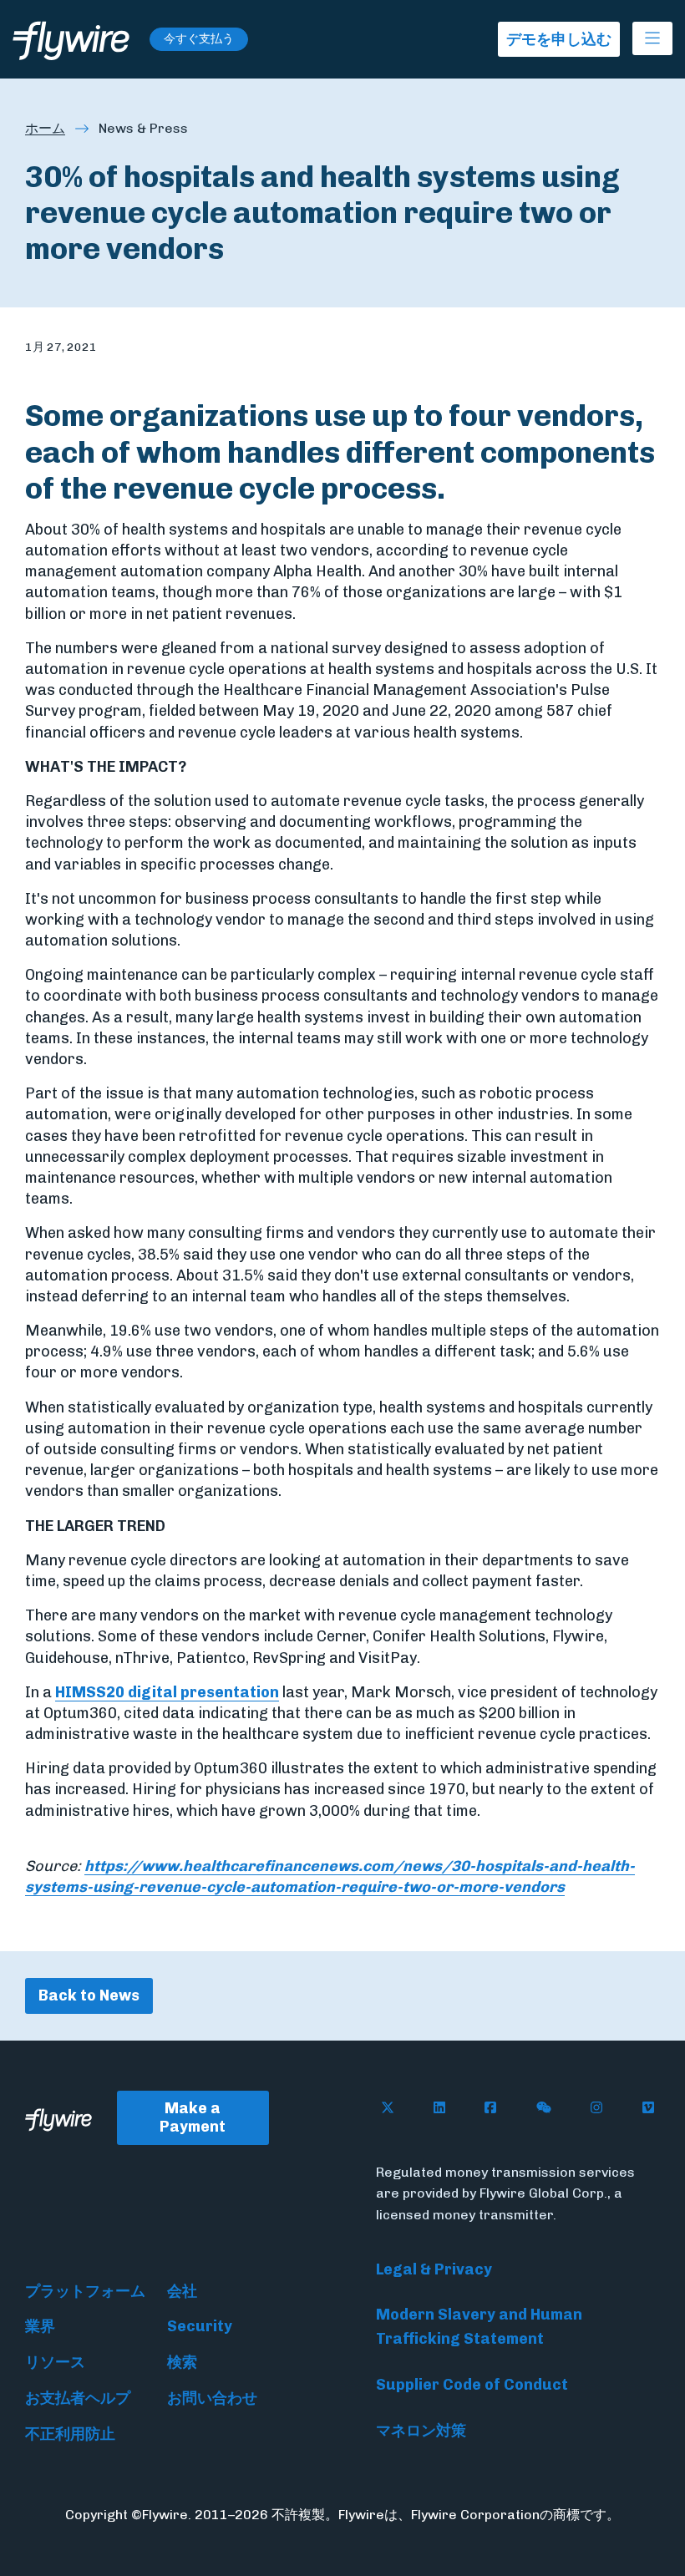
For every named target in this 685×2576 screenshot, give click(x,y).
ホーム (45, 128)
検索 (182, 2362)
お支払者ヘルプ (78, 2398)
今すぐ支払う (199, 39)
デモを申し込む (559, 39)
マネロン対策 (421, 2431)
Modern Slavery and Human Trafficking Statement (479, 2327)
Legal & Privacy (434, 2269)
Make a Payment (193, 2118)
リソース (55, 2362)
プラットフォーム (85, 2291)
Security (200, 2326)
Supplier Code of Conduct (472, 2385)
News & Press (143, 128)
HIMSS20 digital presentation (167, 1692)
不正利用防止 (70, 2434)
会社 (182, 2291)
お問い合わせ (212, 2398)
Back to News (89, 1995)
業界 (40, 2326)
